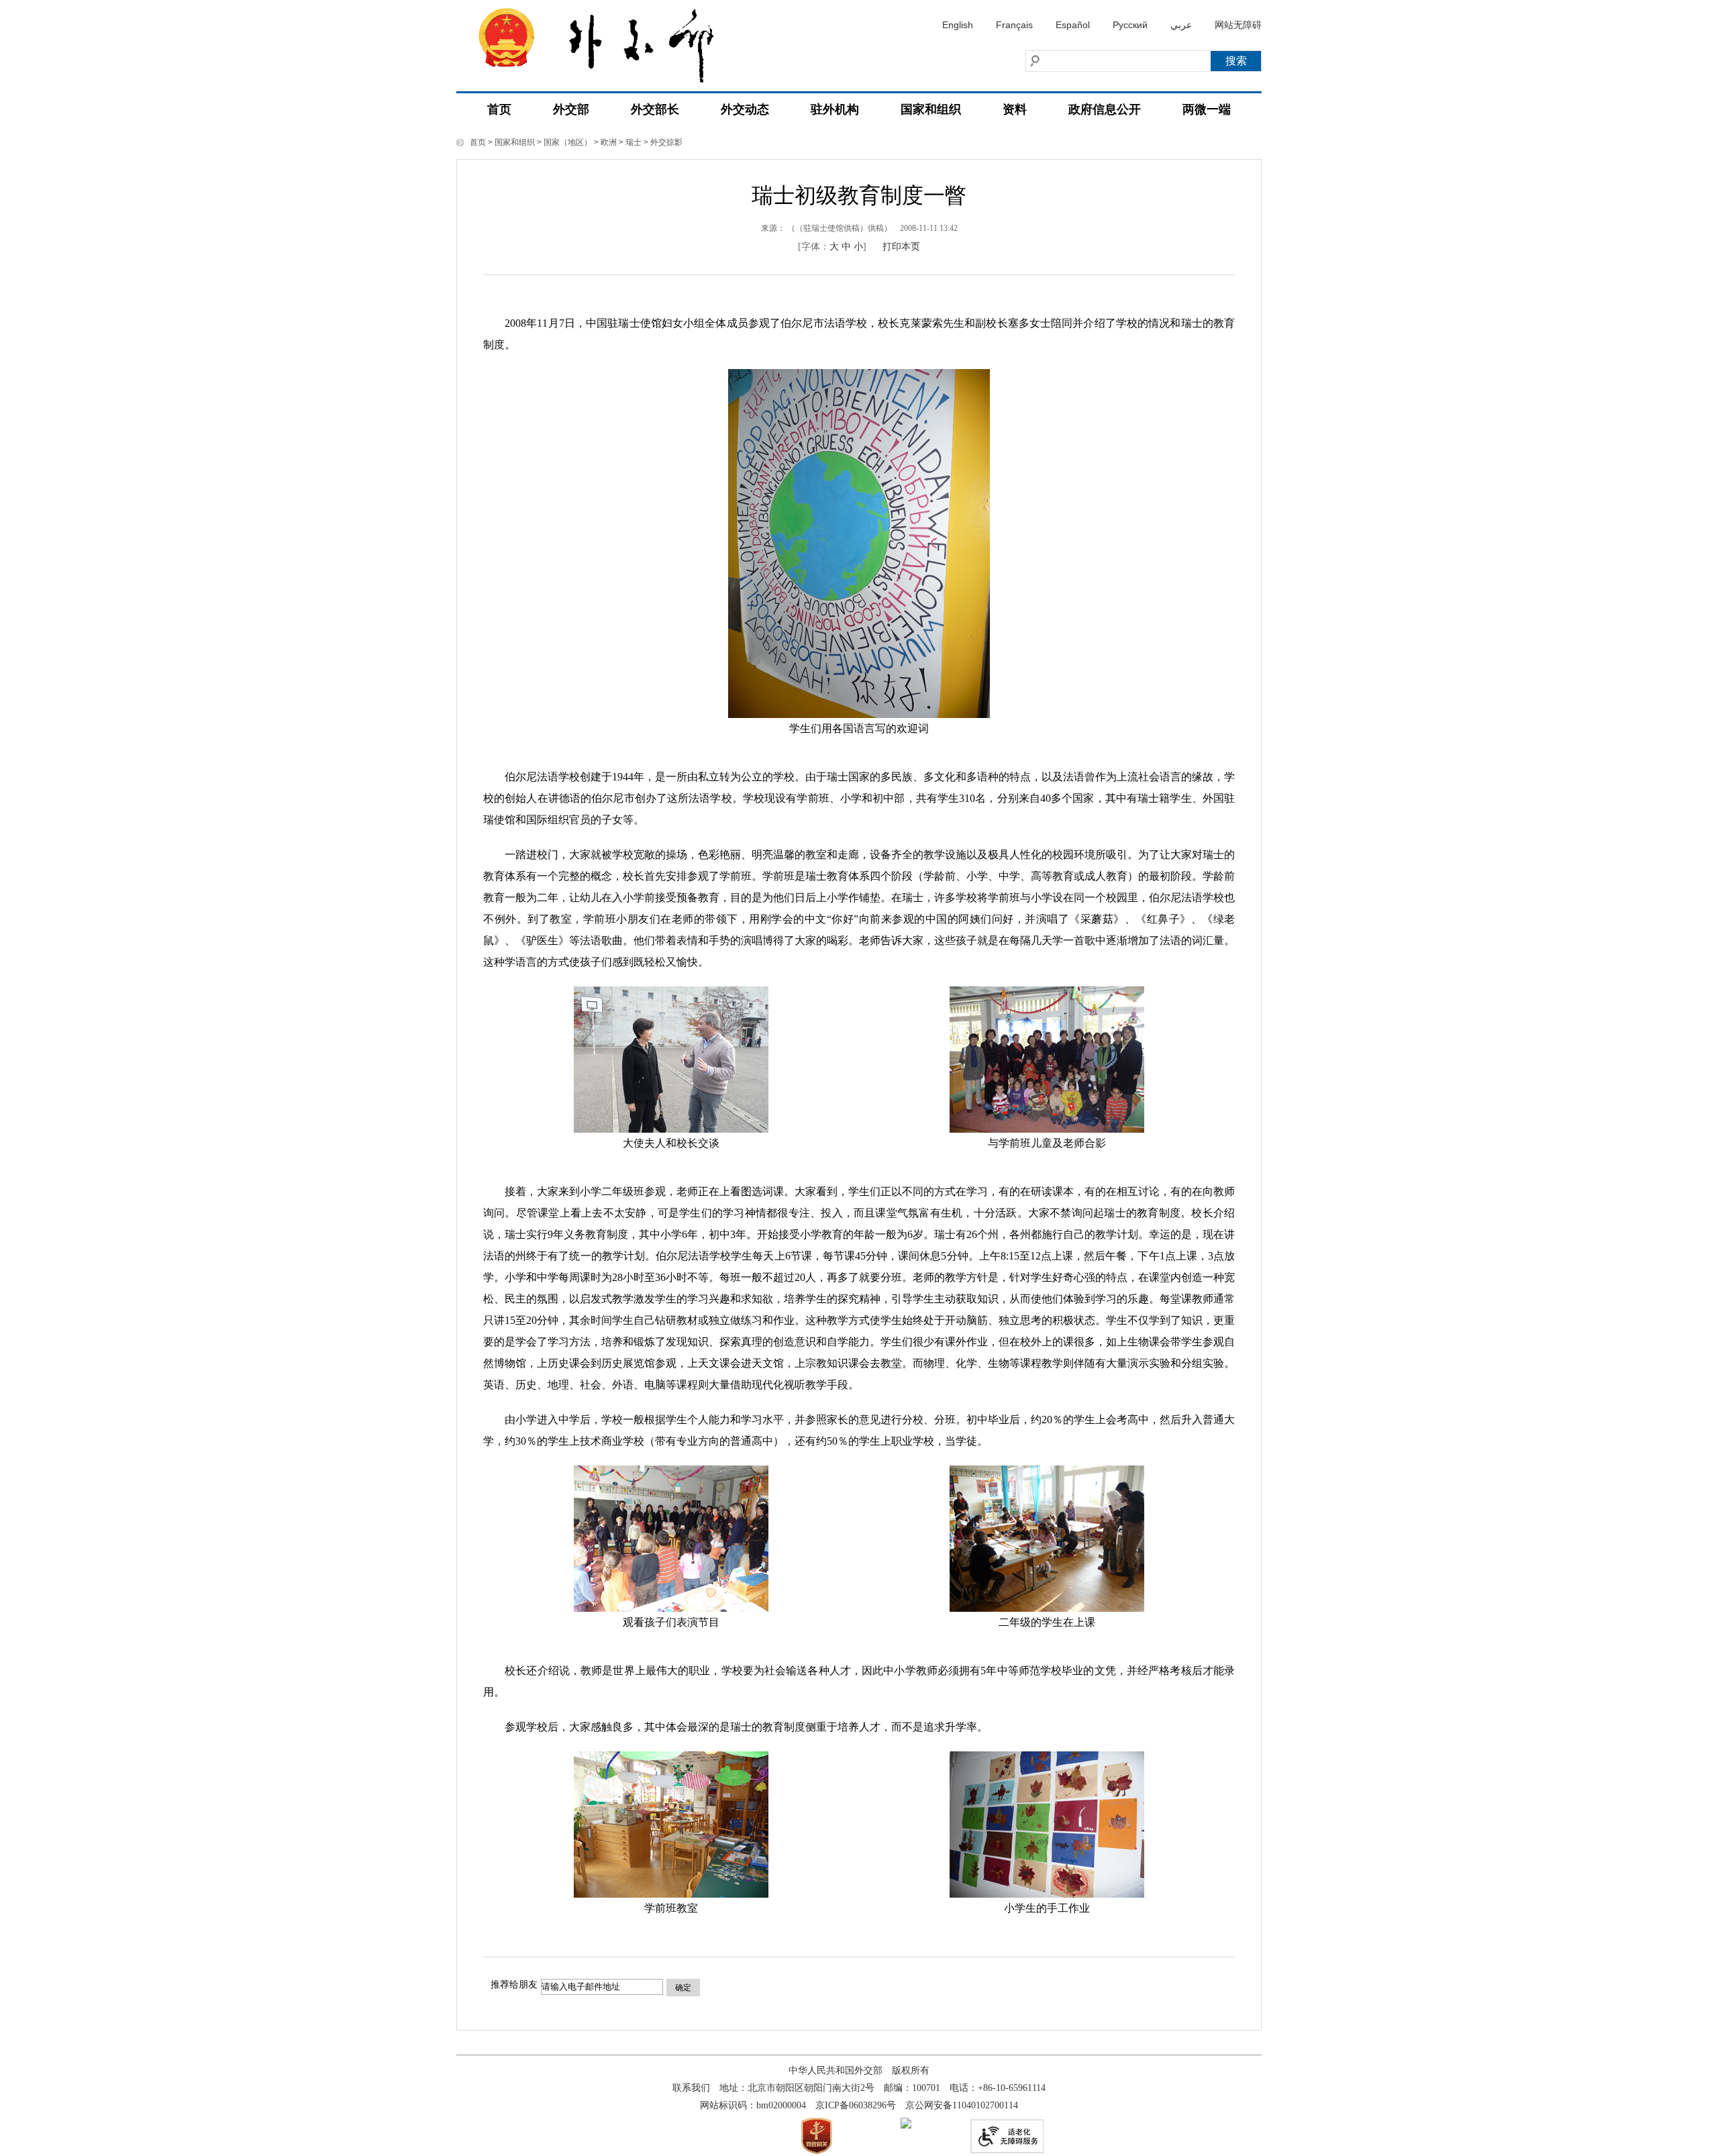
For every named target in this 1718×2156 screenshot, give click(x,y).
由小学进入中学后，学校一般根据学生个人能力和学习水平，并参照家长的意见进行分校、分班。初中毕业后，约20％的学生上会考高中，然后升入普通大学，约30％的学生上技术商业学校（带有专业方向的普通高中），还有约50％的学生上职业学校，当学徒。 (859, 1430)
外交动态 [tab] (745, 109)
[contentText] (859, 1116)
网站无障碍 (1238, 25)
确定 (683, 1988)
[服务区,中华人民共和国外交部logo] (607, 42)
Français (1014, 25)
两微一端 (1207, 109)
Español (1073, 25)
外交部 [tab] (571, 109)
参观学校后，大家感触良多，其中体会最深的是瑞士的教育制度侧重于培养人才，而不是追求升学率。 (736, 1727)
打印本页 (901, 247)
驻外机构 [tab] (835, 109)
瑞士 (634, 142)
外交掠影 (666, 142)
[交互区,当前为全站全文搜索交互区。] (1091, 61)
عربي (1181, 25)
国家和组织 (515, 142)
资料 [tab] (1015, 109)
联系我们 (691, 2088)
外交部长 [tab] (655, 109)
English (958, 25)
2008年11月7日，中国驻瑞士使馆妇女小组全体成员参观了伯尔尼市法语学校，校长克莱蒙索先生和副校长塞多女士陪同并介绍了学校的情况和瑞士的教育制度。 (859, 334)
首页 (499, 109)
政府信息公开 (1105, 109)
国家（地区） (568, 142)
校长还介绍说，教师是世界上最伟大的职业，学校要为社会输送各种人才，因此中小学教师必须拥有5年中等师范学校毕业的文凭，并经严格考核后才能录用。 (859, 1681)
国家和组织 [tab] (931, 109)
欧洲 (609, 142)
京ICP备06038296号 (856, 2105)
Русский (1130, 25)
